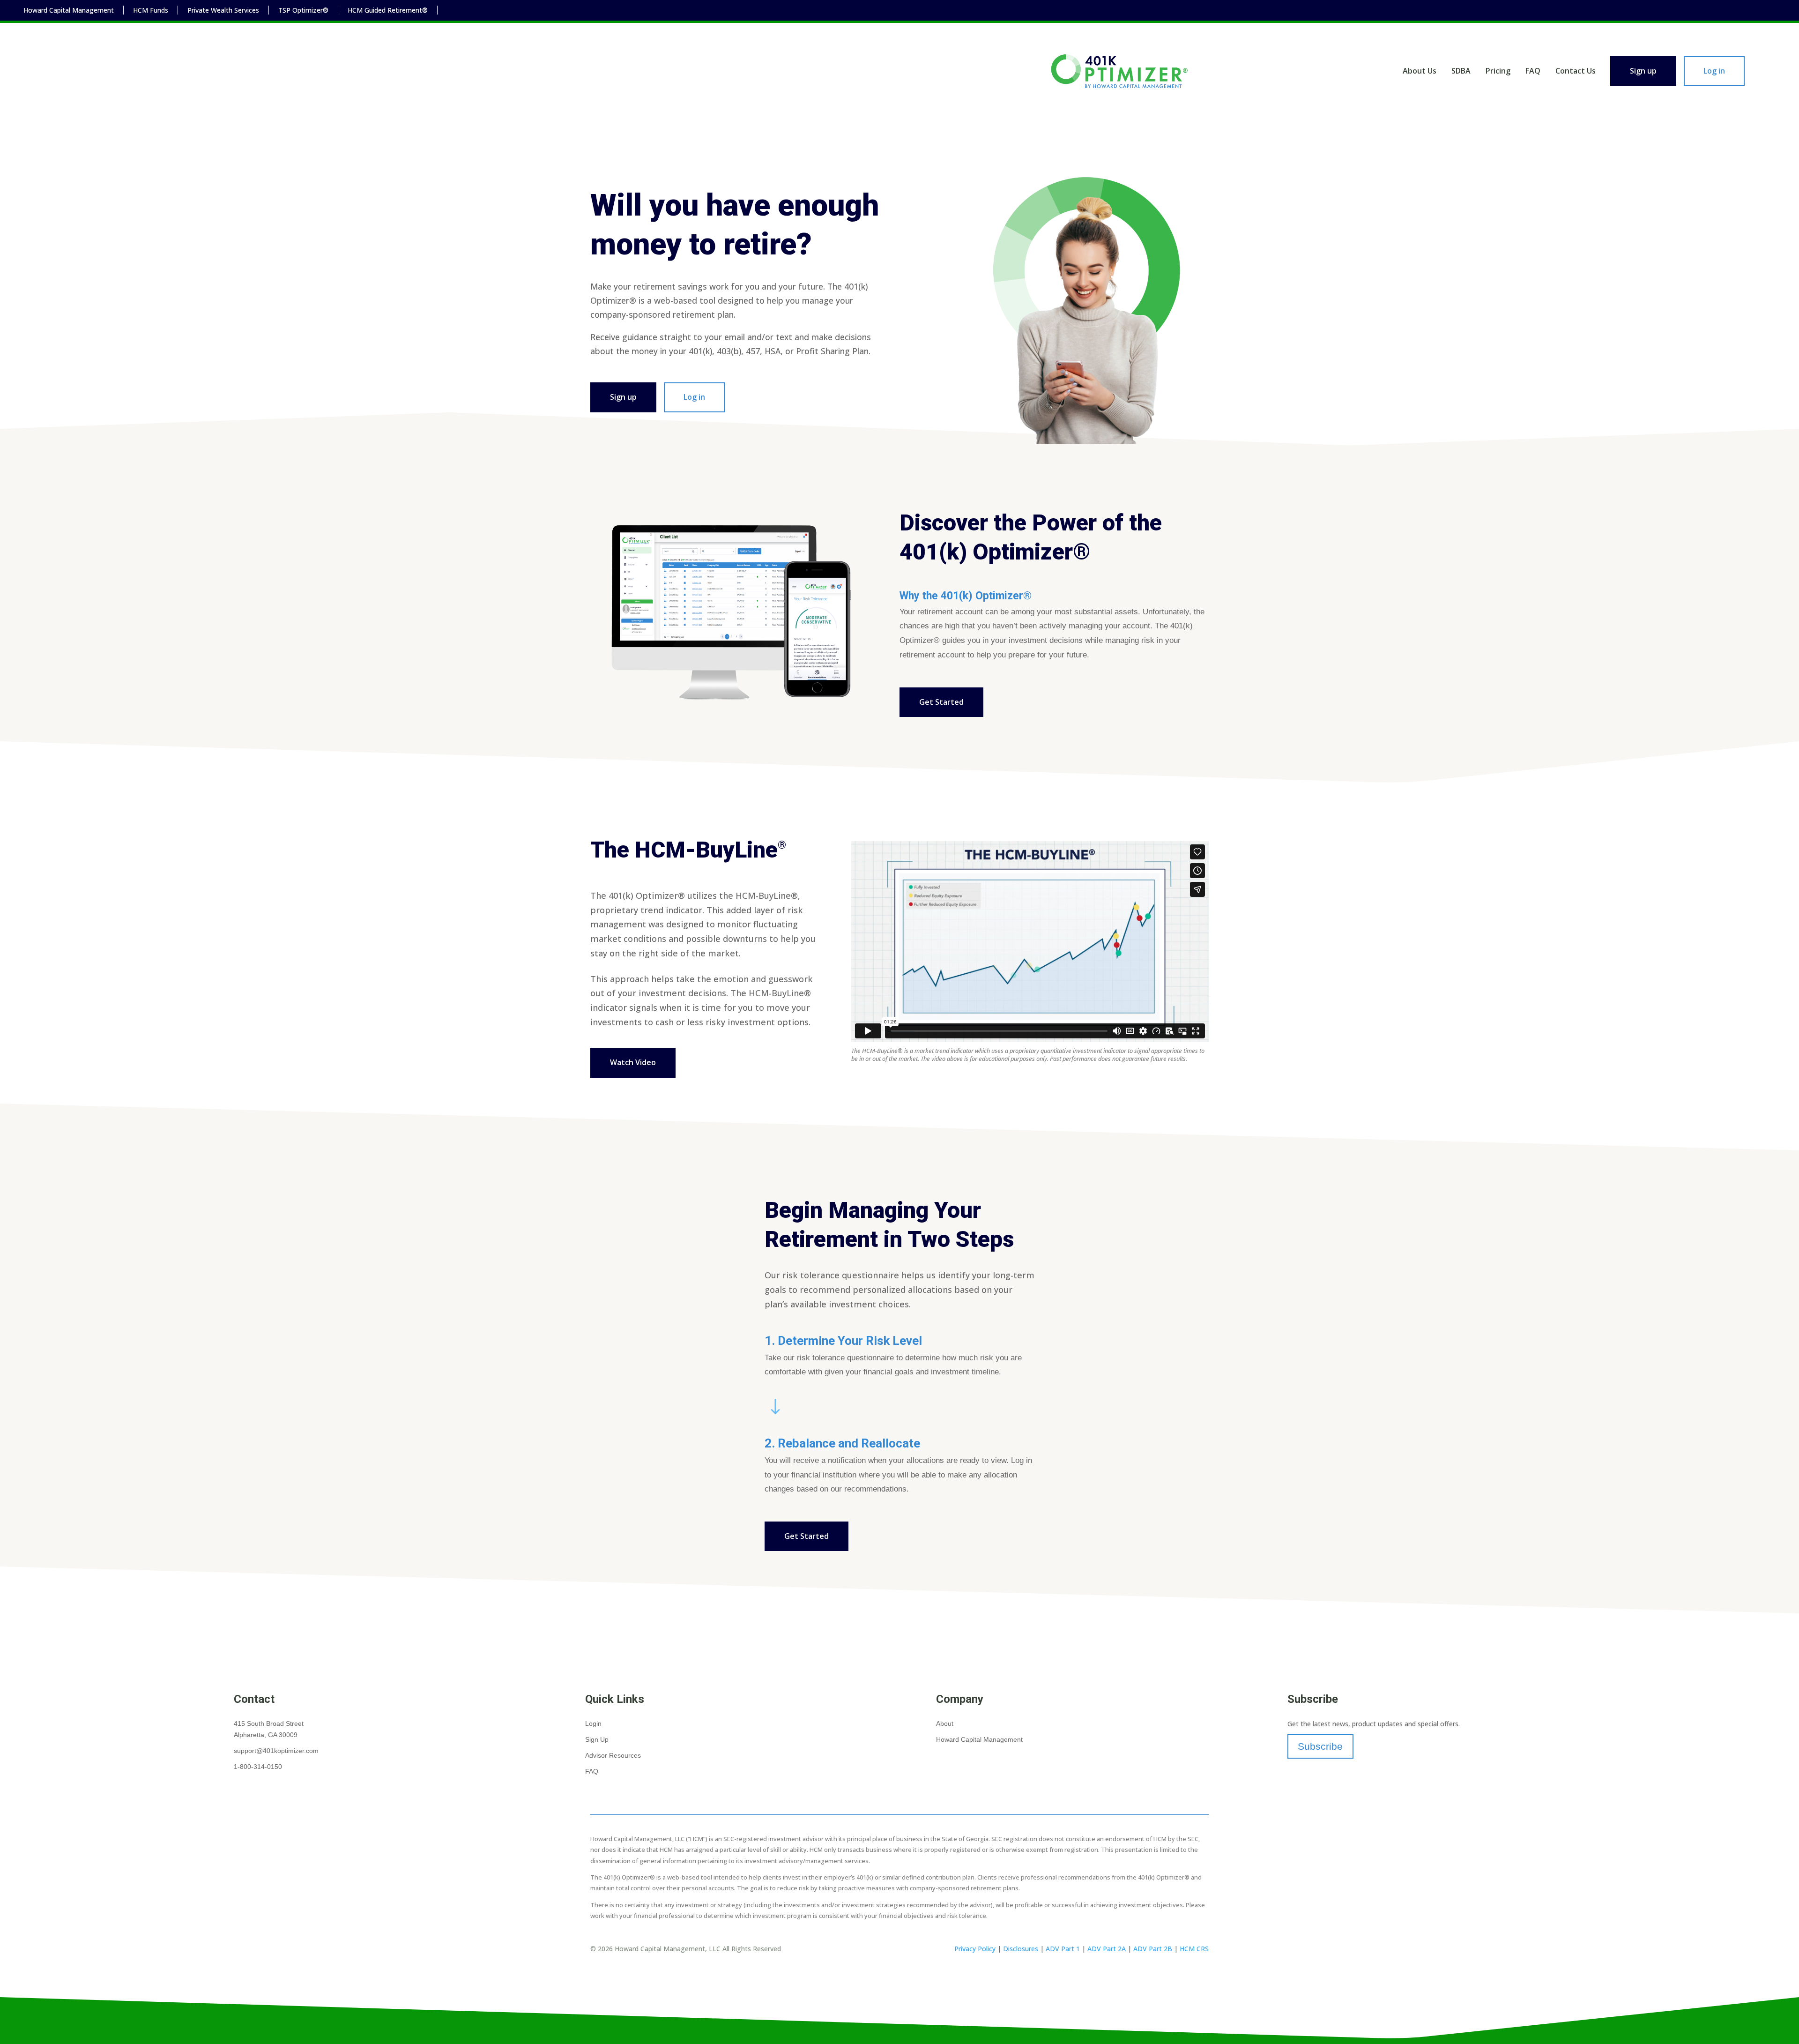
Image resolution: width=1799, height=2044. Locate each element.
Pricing (1498, 71)
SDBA (1461, 71)
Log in (1714, 71)
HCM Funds (151, 10)
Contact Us (1576, 71)
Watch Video (633, 1062)
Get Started (941, 702)
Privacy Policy (975, 1949)
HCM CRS (1194, 1949)
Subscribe (1320, 1746)
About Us (1420, 71)
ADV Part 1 (1063, 1949)
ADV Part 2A (1107, 1949)
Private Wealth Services (223, 10)
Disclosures (1021, 1949)
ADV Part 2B (1153, 1949)
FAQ (1533, 71)
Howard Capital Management (69, 10)
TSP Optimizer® (303, 10)
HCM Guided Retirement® (388, 10)
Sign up (1643, 71)
